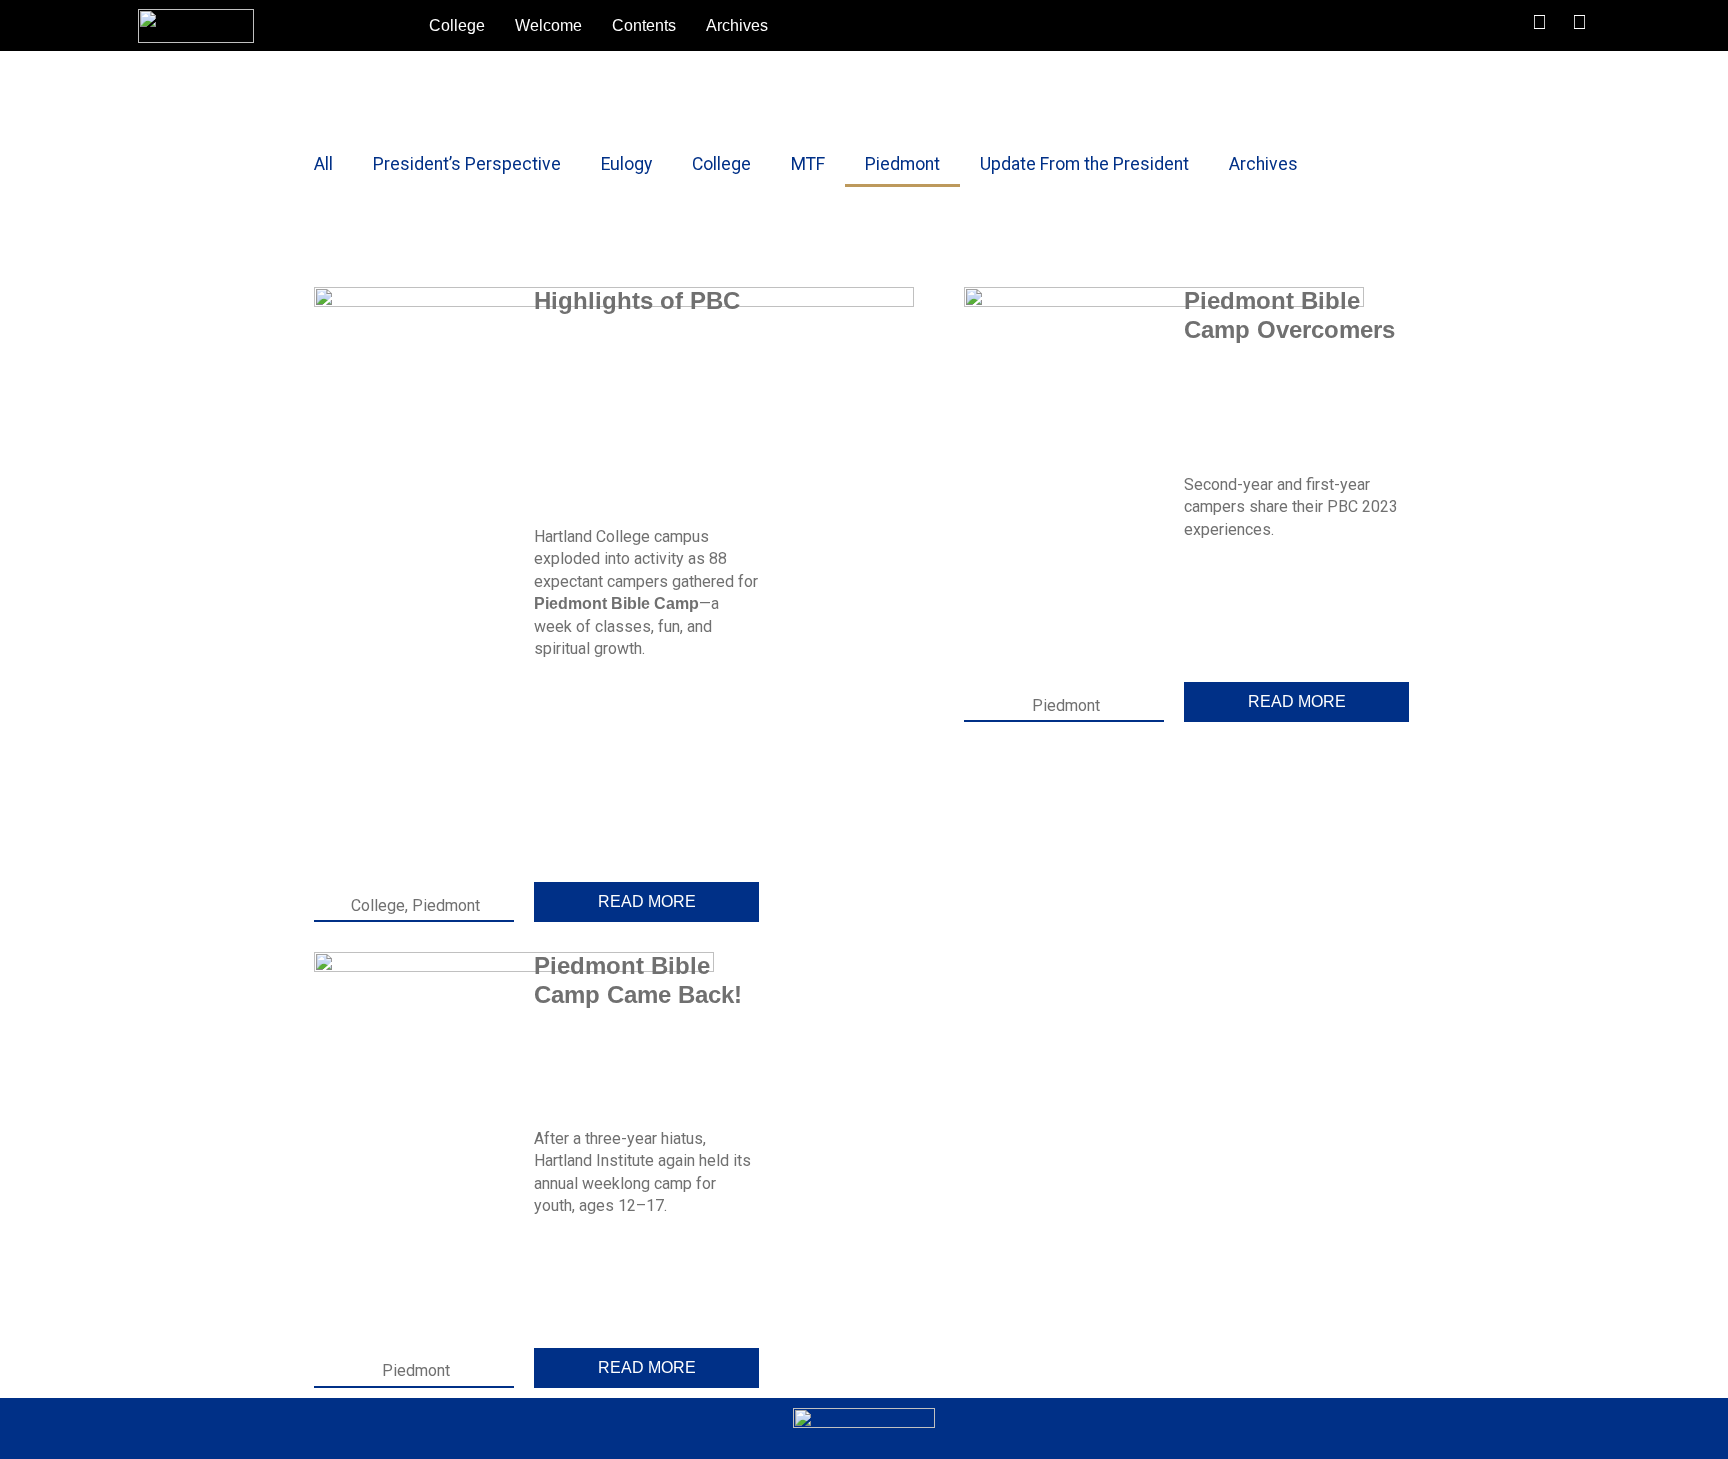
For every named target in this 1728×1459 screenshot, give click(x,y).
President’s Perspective (467, 164)
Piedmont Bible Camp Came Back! (638, 980)
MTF (808, 164)
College (457, 25)
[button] (1455, 26)
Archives (737, 25)
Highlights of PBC (637, 300)
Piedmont (902, 164)
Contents (644, 25)
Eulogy (626, 164)
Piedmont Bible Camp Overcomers (1289, 315)
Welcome (548, 25)
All (323, 164)
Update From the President (1084, 164)
